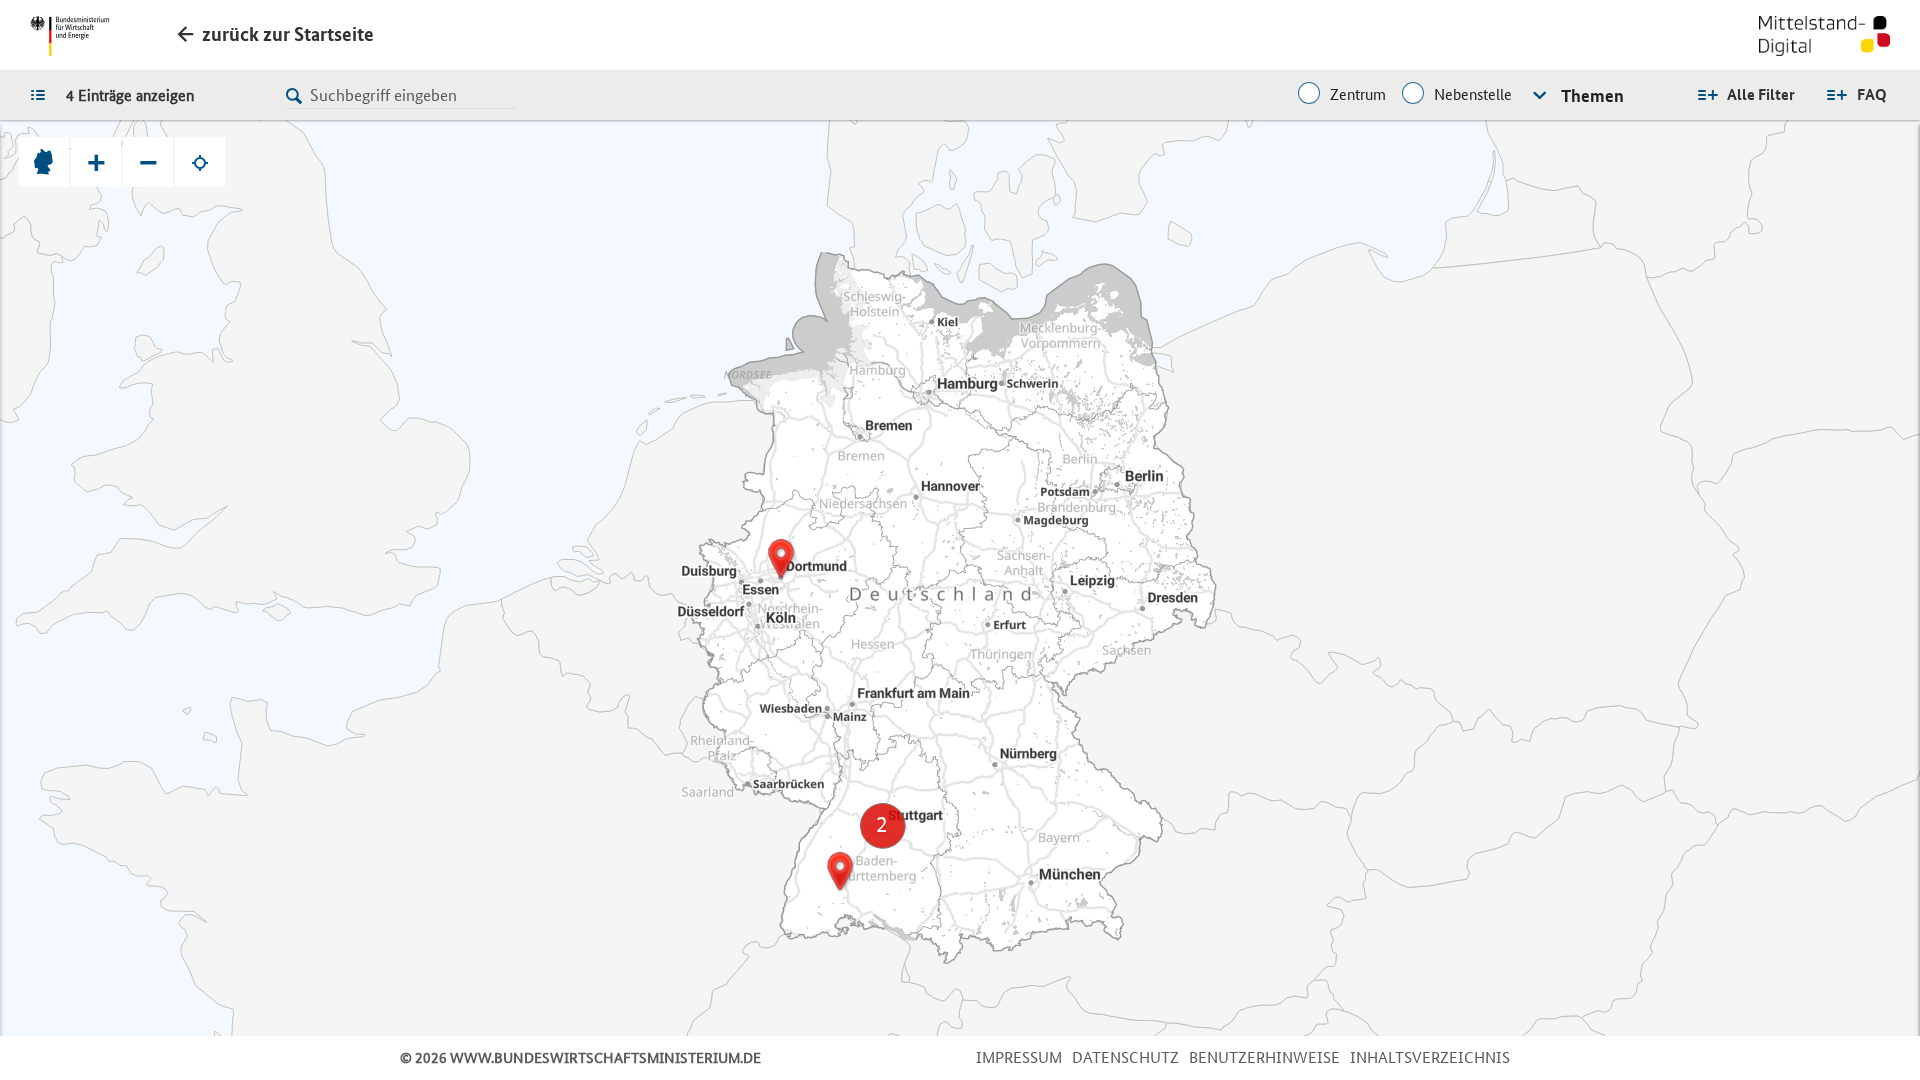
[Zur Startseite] (1824, 38)
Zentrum (1358, 94)
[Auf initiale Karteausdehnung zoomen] (44, 162)
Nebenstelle (1473, 94)
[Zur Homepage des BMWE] (69, 36)
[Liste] (43, 94)
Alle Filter (1761, 94)
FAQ (1872, 94)
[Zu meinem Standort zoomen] (200, 162)
